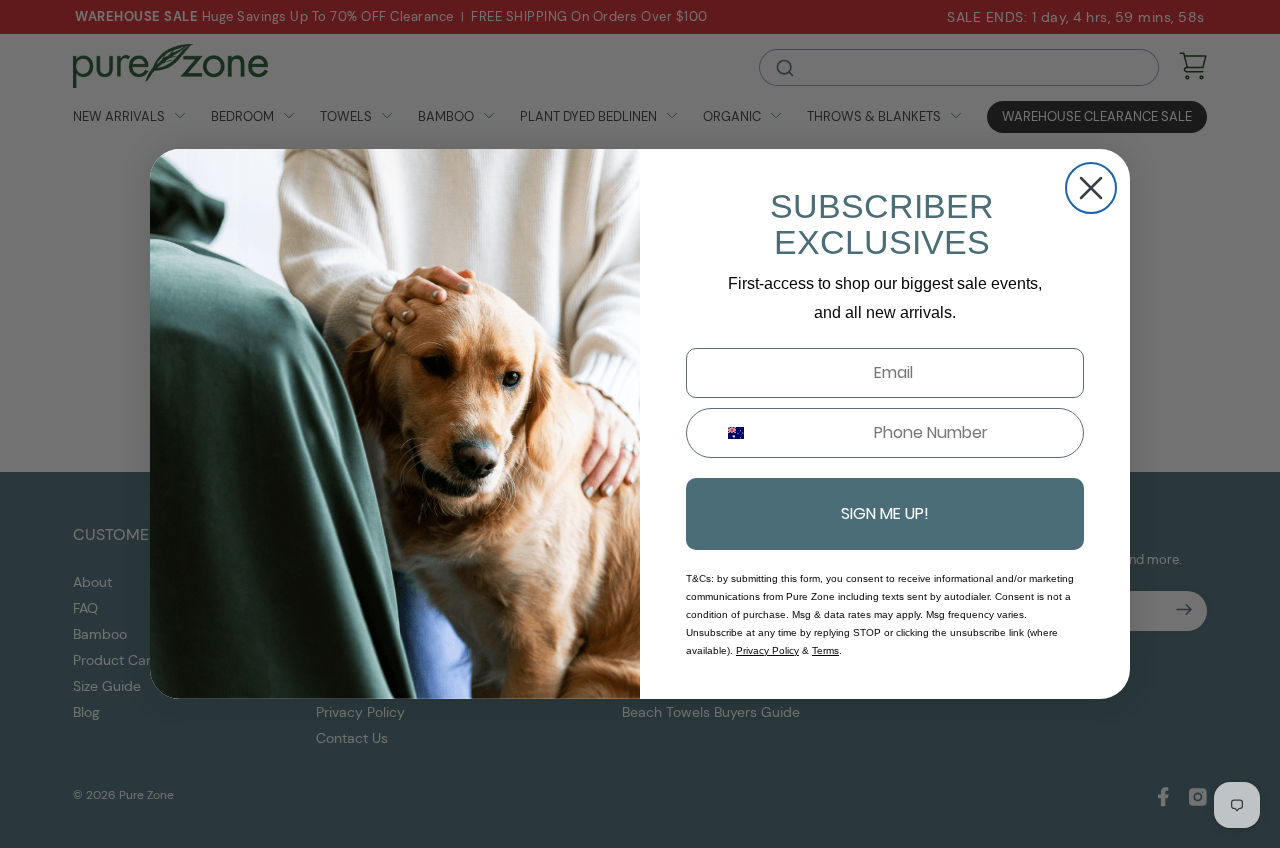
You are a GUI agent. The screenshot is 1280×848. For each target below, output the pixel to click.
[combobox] (728, 433)
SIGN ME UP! (885, 513)
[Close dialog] (1091, 188)
